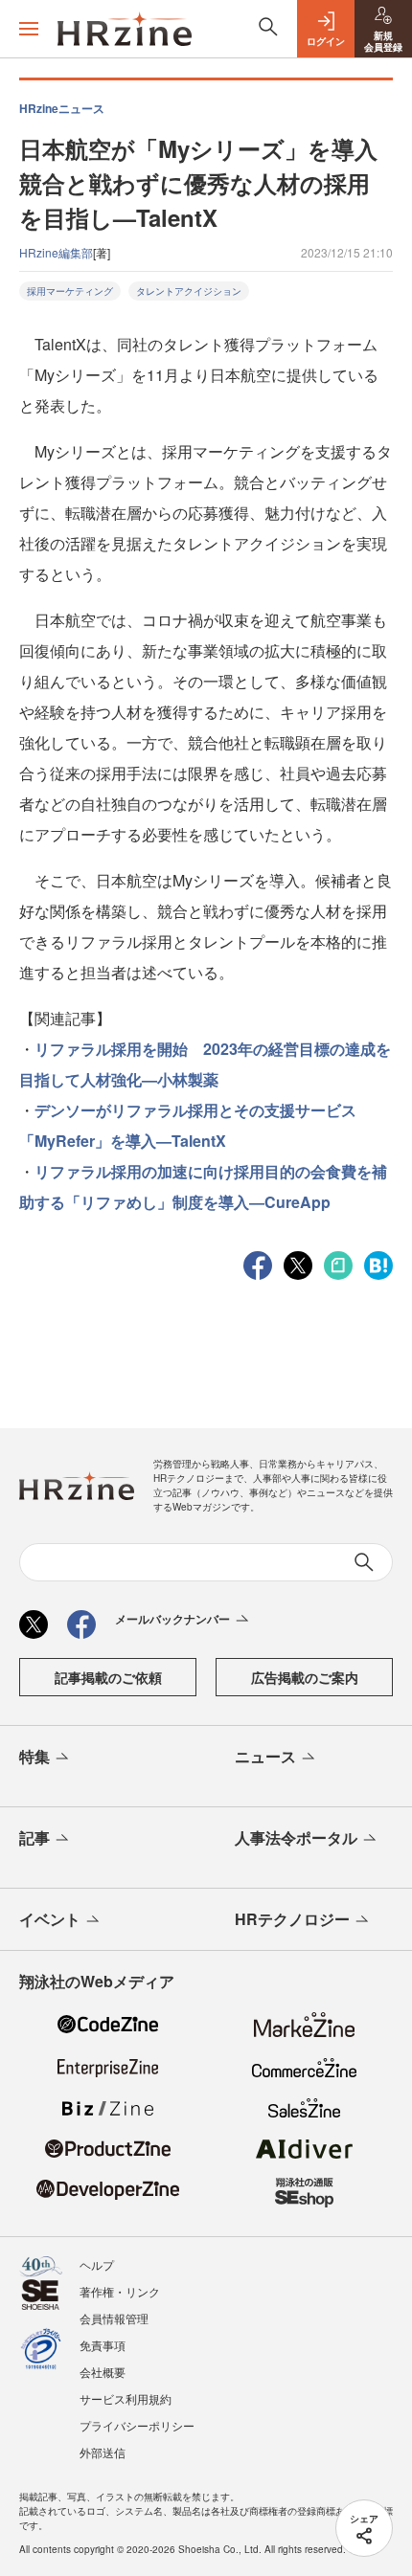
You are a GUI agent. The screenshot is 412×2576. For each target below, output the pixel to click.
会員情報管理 (114, 2318)
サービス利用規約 (126, 2398)
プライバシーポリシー (137, 2425)
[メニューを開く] (29, 29)
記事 (34, 1837)
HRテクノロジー (292, 1919)
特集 (34, 1756)
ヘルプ (97, 2264)
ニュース (265, 1756)
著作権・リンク (120, 2291)
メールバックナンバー (172, 1619)
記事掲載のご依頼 (108, 1677)
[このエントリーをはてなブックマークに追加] (378, 1264)
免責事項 (103, 2345)
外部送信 (103, 2452)
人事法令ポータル (296, 1837)
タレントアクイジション (189, 291)
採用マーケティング (70, 291)
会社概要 (103, 2372)
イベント (50, 1919)
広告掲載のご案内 (305, 1677)
